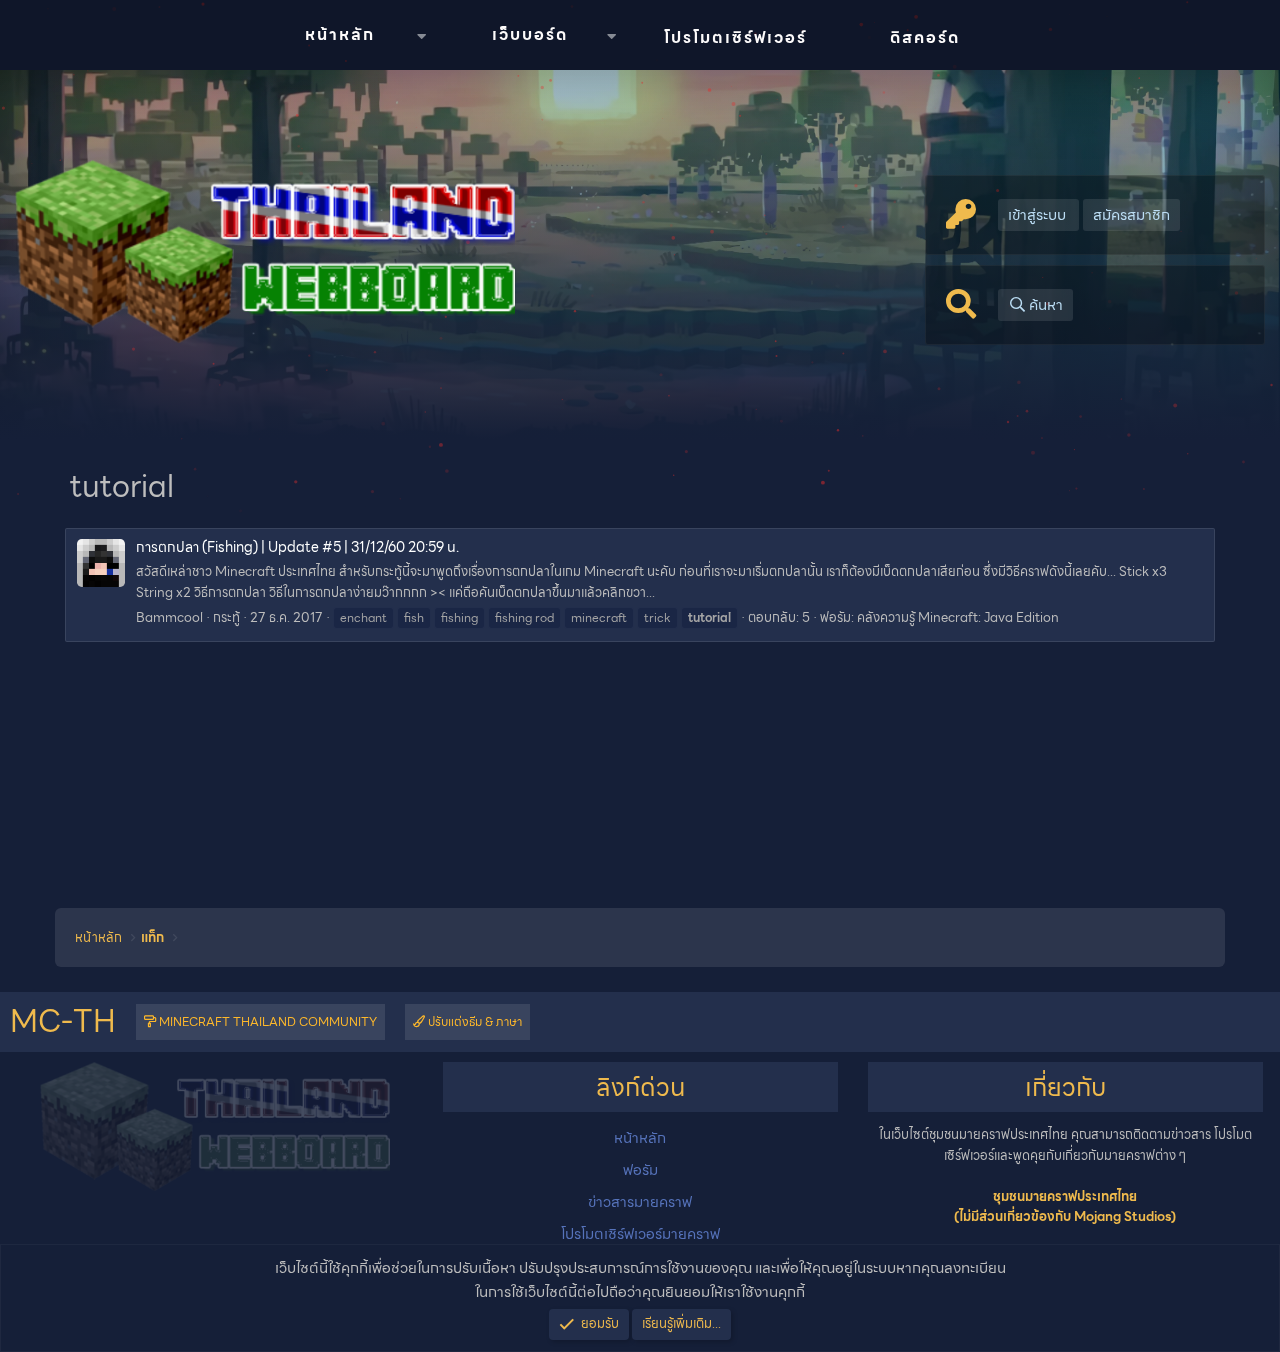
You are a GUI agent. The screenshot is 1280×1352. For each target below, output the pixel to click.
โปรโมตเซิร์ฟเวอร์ (735, 37)
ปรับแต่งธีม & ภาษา (473, 1021)
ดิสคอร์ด (925, 37)
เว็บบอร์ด (530, 34)
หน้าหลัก (340, 34)
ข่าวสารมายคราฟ (640, 1202)
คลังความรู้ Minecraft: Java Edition (958, 617)
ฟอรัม (640, 1170)
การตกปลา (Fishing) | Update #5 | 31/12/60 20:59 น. (297, 547)
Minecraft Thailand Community (266, 1021)
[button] (421, 36)
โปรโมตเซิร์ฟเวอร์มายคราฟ (640, 1234)
